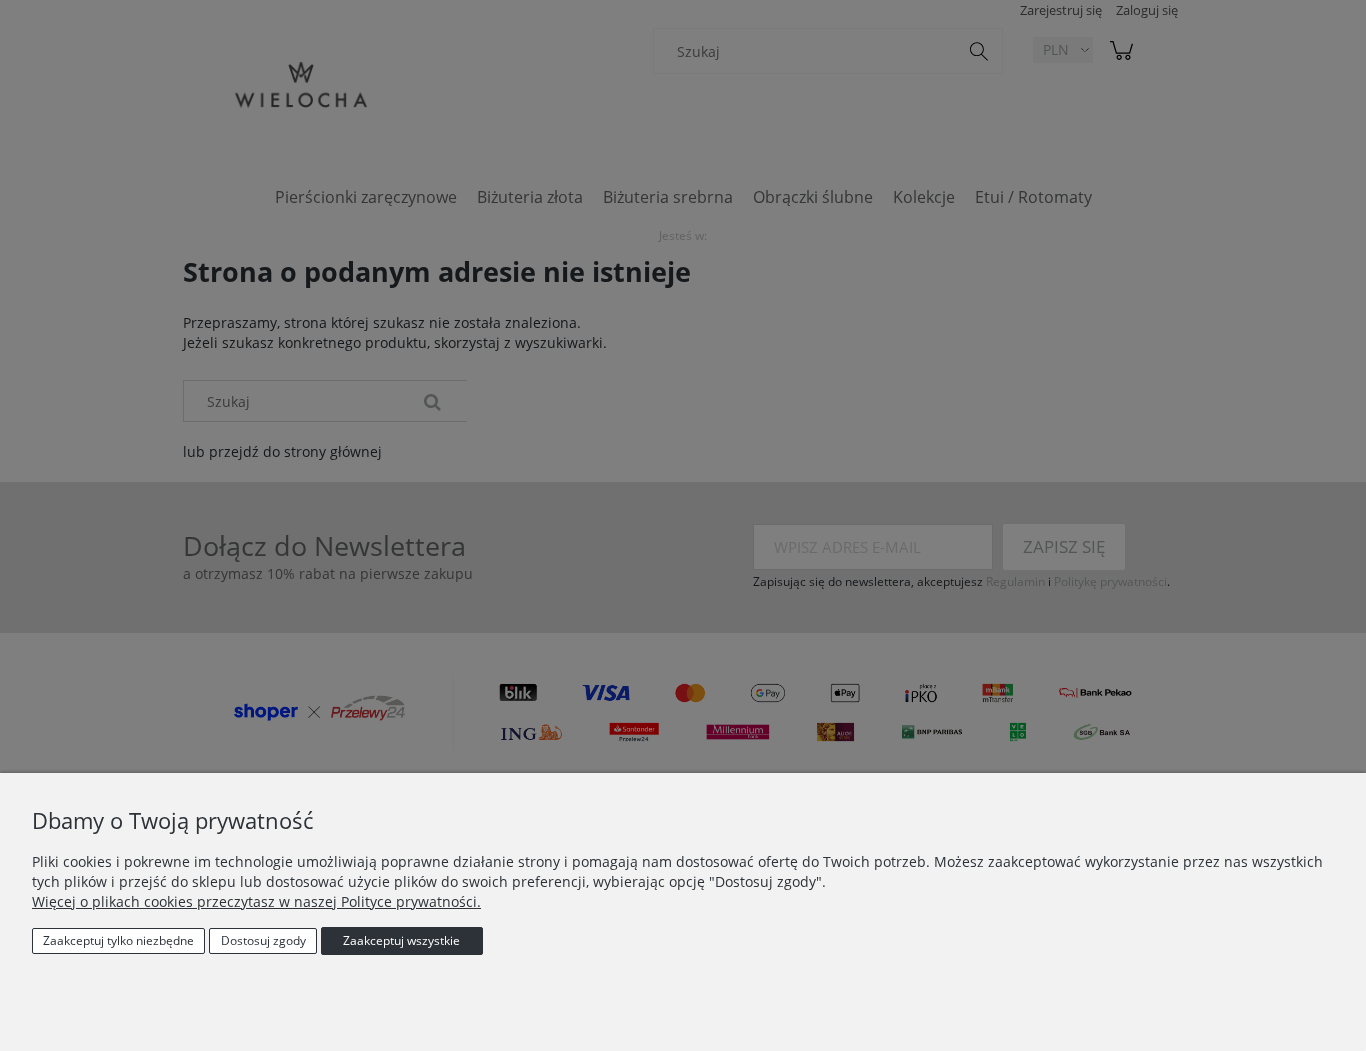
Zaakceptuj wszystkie (401, 940)
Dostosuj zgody (263, 940)
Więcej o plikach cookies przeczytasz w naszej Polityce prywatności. (256, 901)
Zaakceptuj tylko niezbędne (118, 940)
